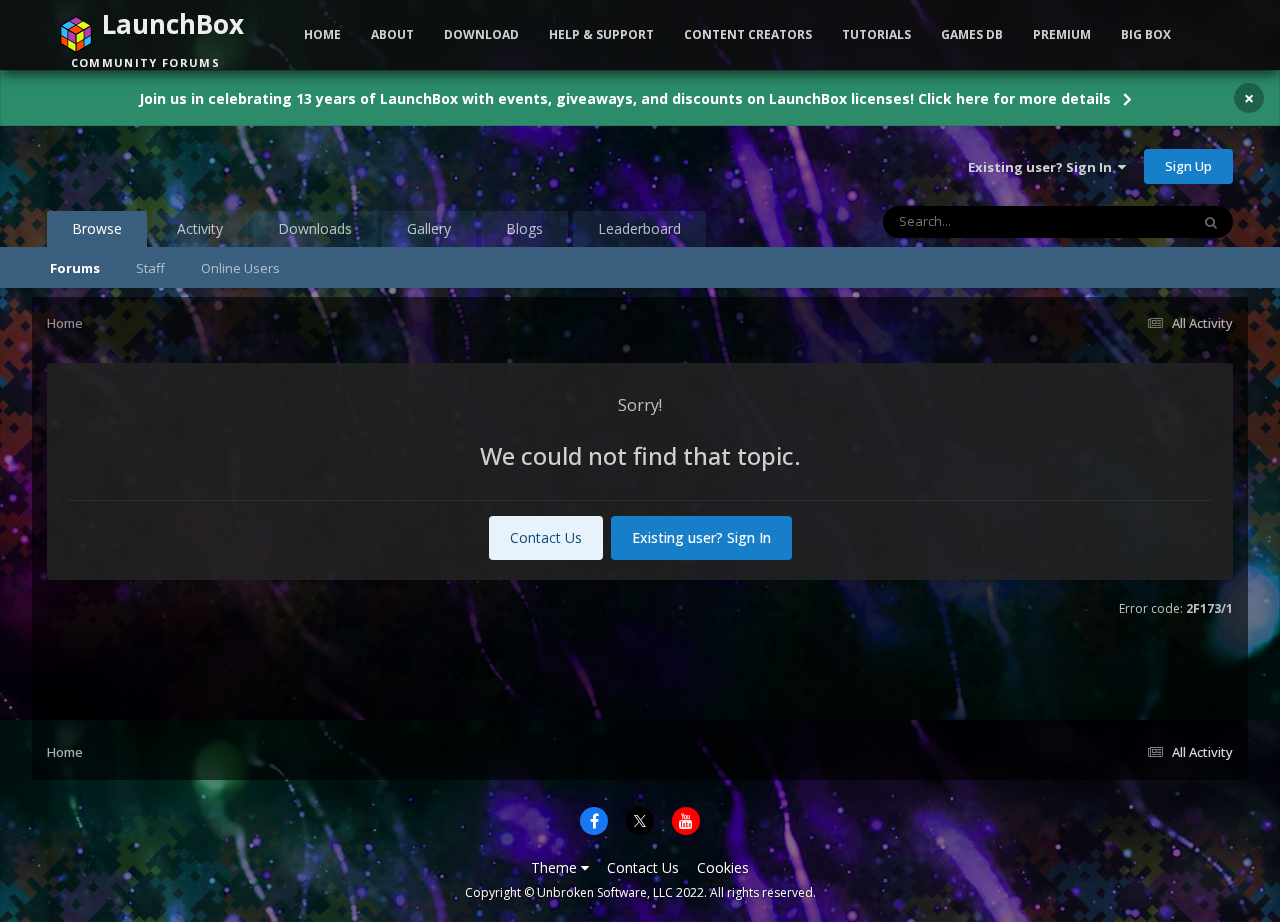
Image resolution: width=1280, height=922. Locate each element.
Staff (150, 268)
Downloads (315, 228)
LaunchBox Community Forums (207, 166)
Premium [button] (1062, 34)
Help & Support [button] (601, 34)
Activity (200, 228)
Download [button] (481, 34)
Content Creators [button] (748, 34)
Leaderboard (639, 228)
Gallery (429, 228)
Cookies (723, 867)
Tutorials (876, 34)
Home (322, 34)
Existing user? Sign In (1043, 167)
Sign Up (1188, 166)
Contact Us (546, 537)
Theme (556, 867)
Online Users (240, 268)
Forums (75, 268)
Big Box (1146, 34)
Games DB (972, 34)
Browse (97, 228)
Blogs (524, 228)
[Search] (1211, 222)
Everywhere (1129, 221)
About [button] (392, 34)
